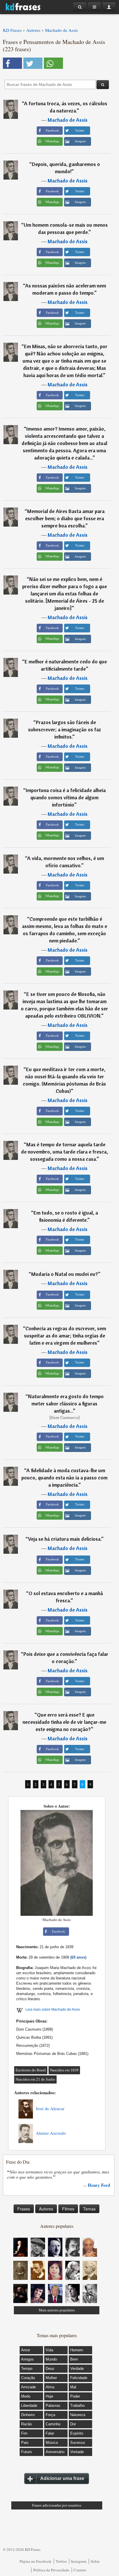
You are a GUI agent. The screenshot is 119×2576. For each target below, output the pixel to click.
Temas (89, 2209)
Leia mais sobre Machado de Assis (53, 2009)
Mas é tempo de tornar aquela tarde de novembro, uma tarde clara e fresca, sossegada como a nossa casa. (65, 1152)
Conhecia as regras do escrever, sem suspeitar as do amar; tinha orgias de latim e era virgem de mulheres (65, 1336)
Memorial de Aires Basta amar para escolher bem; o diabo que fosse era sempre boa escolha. (65, 518)
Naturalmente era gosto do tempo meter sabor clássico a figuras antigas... (66, 1404)
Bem (74, 2359)
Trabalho (77, 2406)
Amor (26, 2350)
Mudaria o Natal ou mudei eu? (65, 1274)
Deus (50, 2369)
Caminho (53, 2424)
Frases (24, 2209)
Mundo (51, 2359)
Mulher (51, 2378)
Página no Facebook (36, 2561)
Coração (28, 2378)
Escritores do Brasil (31, 2070)
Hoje (49, 2396)
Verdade (77, 2369)
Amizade (28, 2387)
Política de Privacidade (51, 2570)
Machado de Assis (68, 120)
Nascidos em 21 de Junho (35, 2079)
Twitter (61, 2561)
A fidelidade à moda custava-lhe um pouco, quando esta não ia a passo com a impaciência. (64, 1478)
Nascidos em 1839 (64, 2070)
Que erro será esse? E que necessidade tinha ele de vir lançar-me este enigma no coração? (64, 1722)
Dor (73, 2424)
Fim (24, 2433)
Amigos (27, 2359)
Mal (73, 2387)
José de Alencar (50, 2108)
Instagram (79, 2561)
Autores (46, 2209)
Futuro (26, 2452)
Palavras (53, 2406)
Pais (25, 2443)
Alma (50, 2387)
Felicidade (79, 2378)
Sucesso (78, 2443)
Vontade (77, 2452)
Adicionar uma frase (62, 2478)
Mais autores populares (57, 2310)
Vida (49, 2350)
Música (52, 2443)
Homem (77, 2350)
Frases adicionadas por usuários (57, 2505)
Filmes (68, 2209)
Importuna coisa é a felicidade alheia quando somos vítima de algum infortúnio (66, 797)
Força (50, 2415)
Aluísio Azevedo (51, 2133)
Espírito (77, 2433)
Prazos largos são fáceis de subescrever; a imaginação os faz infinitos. (65, 729)
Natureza (78, 2415)
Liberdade (29, 2406)
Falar (50, 2433)
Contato (80, 2570)
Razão (26, 2424)
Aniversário (55, 2452)
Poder (75, 2396)
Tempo (27, 2369)
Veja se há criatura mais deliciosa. (65, 1539)
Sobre (95, 2561)
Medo (26, 2396)
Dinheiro (28, 2415)
